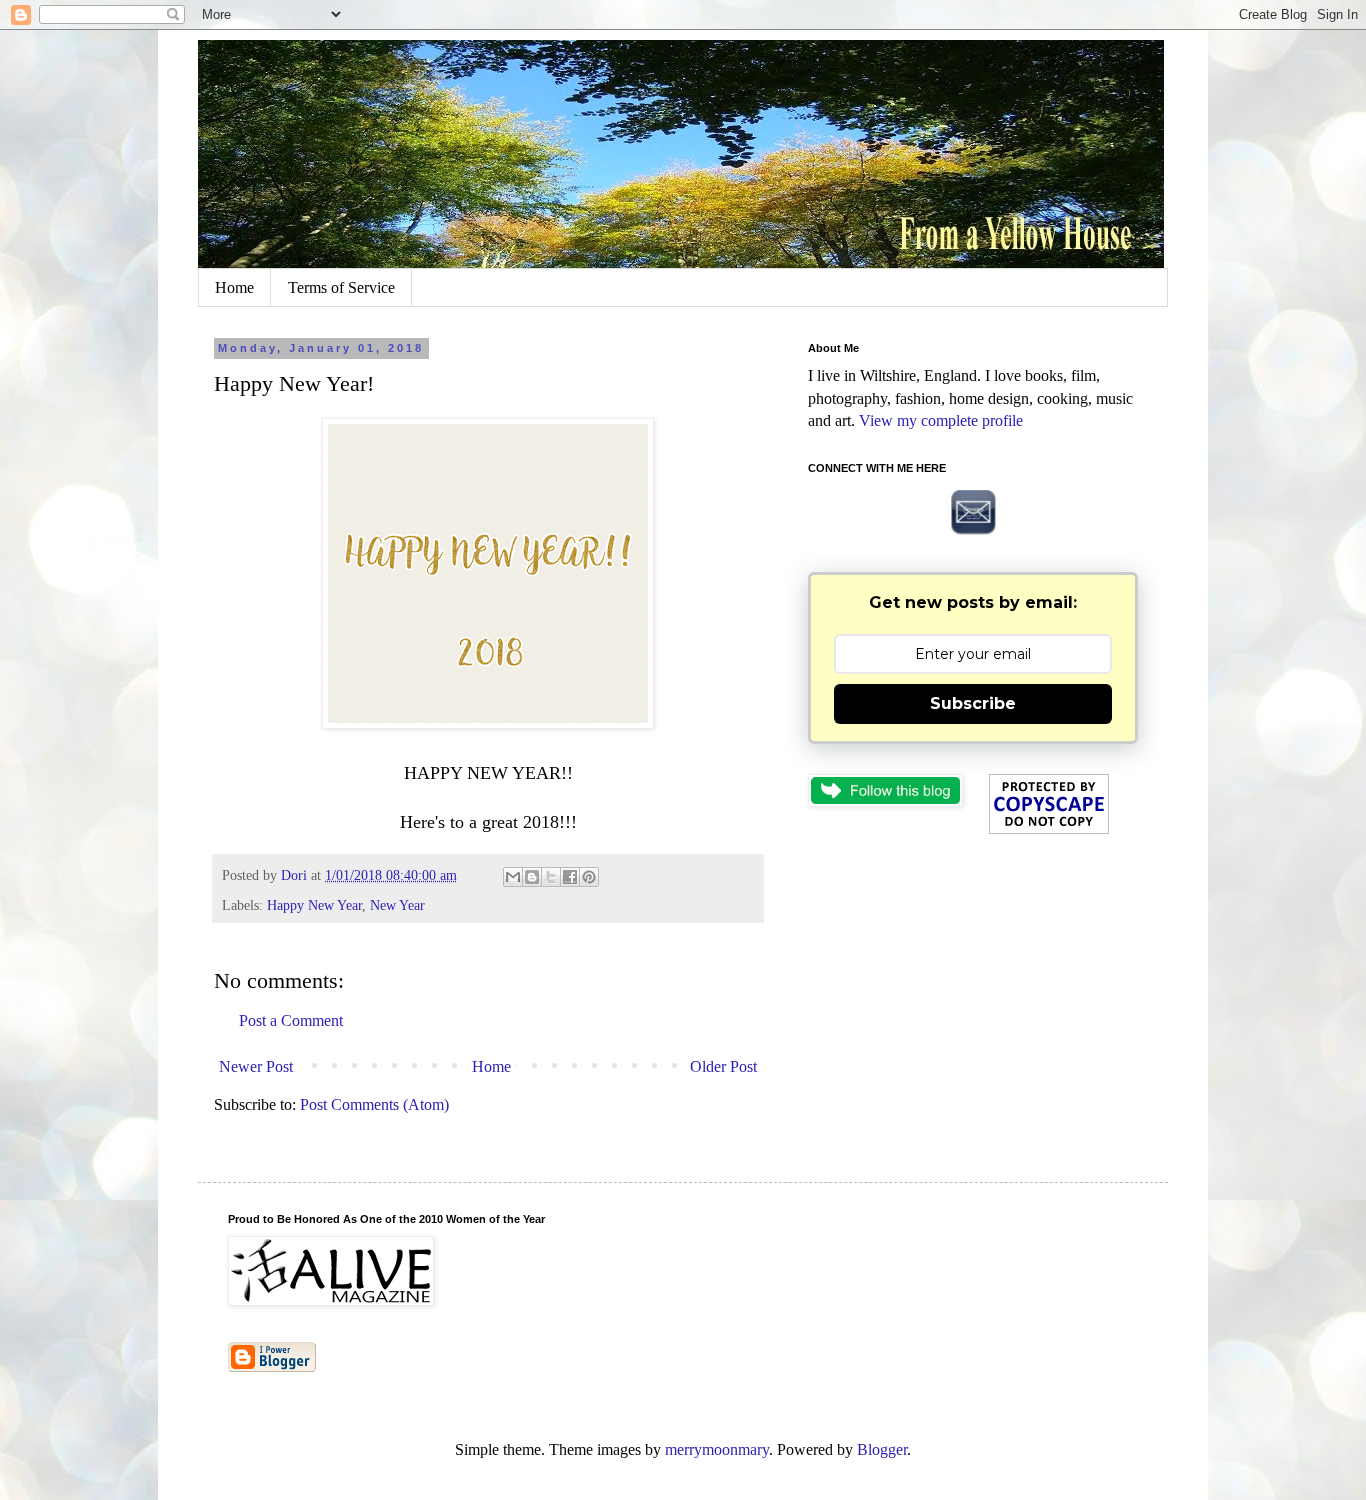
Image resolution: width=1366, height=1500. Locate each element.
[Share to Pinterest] (589, 877)
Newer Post (256, 1066)
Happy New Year (314, 905)
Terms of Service (341, 287)
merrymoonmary (717, 1449)
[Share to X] (551, 877)
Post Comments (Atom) (374, 1104)
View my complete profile (941, 420)
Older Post (723, 1066)
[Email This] (513, 877)
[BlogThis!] (532, 877)
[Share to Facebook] (570, 877)
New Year (397, 905)
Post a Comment (291, 1020)
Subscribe (973, 703)
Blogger (882, 1449)
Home (234, 287)
